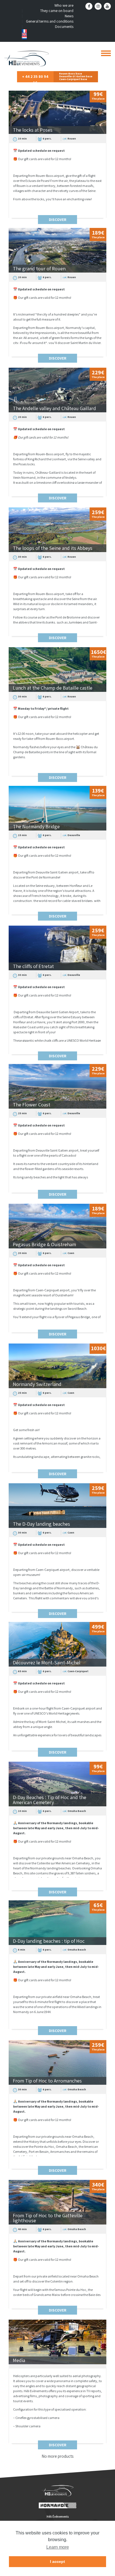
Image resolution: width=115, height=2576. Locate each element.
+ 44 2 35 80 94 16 (35, 78)
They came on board (57, 11)
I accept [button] (57, 2561)
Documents (64, 27)
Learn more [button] (58, 2547)
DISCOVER (58, 220)
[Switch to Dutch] (48, 38)
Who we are (64, 5)
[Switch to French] (48, 31)
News (69, 16)
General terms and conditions (50, 21)
